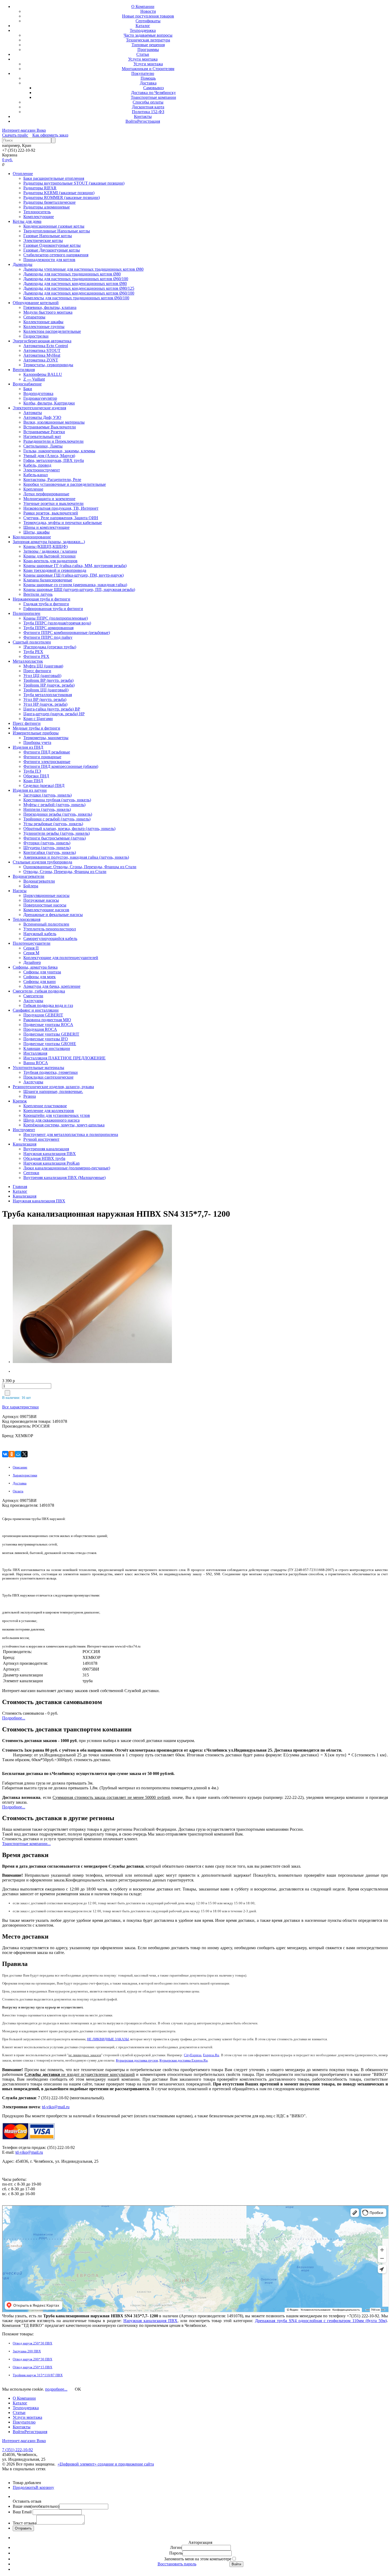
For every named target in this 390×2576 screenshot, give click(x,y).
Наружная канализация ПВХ (50, 1154)
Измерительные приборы (36, 733)
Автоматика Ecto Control (46, 346)
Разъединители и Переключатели (53, 441)
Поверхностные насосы (45, 905)
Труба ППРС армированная (48, 628)
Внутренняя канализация (46, 1149)
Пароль (176, 2553)
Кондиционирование (32, 537)
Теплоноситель (37, 212)
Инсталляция (35, 1053)
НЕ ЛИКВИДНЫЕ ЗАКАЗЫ (108, 2039)
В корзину (45, 2487)
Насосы (20, 891)
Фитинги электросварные (47, 762)
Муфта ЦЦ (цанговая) (43, 666)
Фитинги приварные (42, 757)
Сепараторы (34, 317)
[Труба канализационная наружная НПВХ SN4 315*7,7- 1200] (46, 1295)
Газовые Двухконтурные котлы (52, 250)
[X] (24, 1454)
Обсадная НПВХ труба (44, 1158)
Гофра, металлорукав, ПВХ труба (54, 460)
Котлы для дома (27, 221)
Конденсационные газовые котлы (54, 226)
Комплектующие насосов (46, 910)
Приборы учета (37, 742)
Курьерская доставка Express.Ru (184, 2060)
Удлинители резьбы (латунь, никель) (57, 833)
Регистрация (149, 121)
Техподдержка (143, 30)
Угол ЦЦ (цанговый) (42, 676)
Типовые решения (148, 45)
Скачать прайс (15, 135)
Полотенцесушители (32, 943)
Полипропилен (27, 613)
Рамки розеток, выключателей (51, 513)
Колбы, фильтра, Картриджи (49, 403)
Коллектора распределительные (52, 331)
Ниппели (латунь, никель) (47, 809)
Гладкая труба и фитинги (46, 604)
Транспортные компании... (26, 1844)
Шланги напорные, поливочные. (53, 1091)
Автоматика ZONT (41, 360)
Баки (28, 389)
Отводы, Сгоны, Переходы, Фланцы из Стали (65, 872)
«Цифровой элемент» (78, 2464)
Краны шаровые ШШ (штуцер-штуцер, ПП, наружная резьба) (79, 589)
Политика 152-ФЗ (148, 112)
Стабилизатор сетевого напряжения (56, 255)
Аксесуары (33, 1001)
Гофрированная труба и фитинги (53, 609)
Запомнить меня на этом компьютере (198, 2559)
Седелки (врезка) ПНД (44, 785)
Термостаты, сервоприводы (48, 365)
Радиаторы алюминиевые (47, 207)
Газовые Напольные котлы (48, 236)
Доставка (148, 83)
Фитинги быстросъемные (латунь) (55, 838)
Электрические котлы (43, 240)
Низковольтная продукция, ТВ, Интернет (61, 508)
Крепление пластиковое (45, 1106)
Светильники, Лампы (43, 446)
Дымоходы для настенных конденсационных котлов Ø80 (75, 284)
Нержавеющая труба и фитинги (42, 599)
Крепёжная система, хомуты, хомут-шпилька (64, 1125)
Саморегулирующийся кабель (50, 938)
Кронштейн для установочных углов (57, 1115)
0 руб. (7, 160)
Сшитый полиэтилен (32, 642)
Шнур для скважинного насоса (51, 1120)
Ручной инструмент (41, 1139)
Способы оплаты (148, 102)
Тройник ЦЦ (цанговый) (46, 690)
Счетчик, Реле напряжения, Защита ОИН (61, 518)
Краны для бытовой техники (49, 556)
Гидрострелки (36, 336)
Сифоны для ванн (40, 982)
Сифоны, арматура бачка (35, 967)
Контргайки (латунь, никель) (50, 852)
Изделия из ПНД (28, 747)
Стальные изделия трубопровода (42, 862)
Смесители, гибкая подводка (39, 991)
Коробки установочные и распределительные (65, 484)
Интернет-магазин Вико (24, 130)
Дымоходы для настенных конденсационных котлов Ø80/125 (79, 288)
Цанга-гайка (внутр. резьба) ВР (52, 709)
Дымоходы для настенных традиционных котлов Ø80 (72, 274)
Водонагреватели (29, 876)
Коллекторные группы (44, 327)
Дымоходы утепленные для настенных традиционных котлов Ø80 (83, 269)
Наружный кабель (40, 934)
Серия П (31, 948)
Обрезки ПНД (36, 776)
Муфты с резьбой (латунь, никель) (54, 805)
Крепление (33, 489)
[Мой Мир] (18, 1454)
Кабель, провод (37, 465)
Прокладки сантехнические (48, 1077)
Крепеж (20, 1101)
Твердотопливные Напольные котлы (57, 231)
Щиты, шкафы (36, 532)
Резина (30, 1096)
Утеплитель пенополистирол (50, 929)
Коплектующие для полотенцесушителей (61, 958)
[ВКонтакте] (5, 1454)
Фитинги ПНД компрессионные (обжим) (61, 766)
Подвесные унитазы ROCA (48, 1025)
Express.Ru (211, 2055)
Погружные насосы (41, 900)
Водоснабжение (27, 384)
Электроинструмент (42, 470)
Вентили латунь (38, 594)
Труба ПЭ (32, 771)
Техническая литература (148, 40)
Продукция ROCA (40, 1029)
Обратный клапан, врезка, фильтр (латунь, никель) (69, 829)
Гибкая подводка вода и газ (48, 1005)
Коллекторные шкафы (43, 322)
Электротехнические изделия (39, 408)
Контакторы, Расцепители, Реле (52, 480)
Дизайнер (32, 962)
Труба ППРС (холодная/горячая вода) (57, 623)
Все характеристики (20, 1407)
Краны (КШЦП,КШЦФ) (45, 546)
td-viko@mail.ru (56, 2107)
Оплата (18, 1491)
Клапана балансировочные (48, 580)
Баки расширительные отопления (54, 178)
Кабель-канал (36, 475)
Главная (20, 1187)
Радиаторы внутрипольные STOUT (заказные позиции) (74, 183)
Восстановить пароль (177, 2564)
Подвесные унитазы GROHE (50, 1044)
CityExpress (193, 2055)
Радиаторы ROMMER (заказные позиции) (62, 197)
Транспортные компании (153, 97)
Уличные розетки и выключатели (53, 503)
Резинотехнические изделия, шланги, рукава (53, 1087)
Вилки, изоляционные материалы (54, 422)
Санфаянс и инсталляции (36, 1010)
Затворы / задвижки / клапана (50, 551)
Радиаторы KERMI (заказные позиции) (59, 193)
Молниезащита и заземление (49, 499)
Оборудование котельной (36, 303)
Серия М (31, 953)
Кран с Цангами (38, 719)
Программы (148, 50)
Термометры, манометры (46, 738)
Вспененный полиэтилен (46, 924)
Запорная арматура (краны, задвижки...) (49, 542)
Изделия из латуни (30, 790)
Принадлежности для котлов (49, 260)
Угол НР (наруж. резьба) (45, 704)
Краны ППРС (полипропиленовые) (56, 618)
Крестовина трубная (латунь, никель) (57, 800)
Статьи (143, 54)
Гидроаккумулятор (40, 398)
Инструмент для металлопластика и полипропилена (71, 1134)
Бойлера (31, 886)
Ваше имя (36, 2506)
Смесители (33, 996)
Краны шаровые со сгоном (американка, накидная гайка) (75, 585)
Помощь (148, 78)
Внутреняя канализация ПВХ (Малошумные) (64, 1178)
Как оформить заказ (50, 135)
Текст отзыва (25, 2523)
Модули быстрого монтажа (48, 312)
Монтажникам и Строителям (148, 69)
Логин (176, 2547)
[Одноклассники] (12, 1454)
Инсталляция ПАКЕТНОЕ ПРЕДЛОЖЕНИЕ (64, 1058)
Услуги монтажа (143, 59)
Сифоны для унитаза (42, 972)
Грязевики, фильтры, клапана (50, 307)
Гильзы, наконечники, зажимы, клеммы (59, 451)
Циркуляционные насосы (46, 895)
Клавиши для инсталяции (47, 1048)
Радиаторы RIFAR (40, 188)
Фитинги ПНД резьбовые (47, 752)
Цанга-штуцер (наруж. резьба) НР (54, 714)
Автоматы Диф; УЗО (42, 417)
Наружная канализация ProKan (51, 1163)
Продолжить (24, 2487)
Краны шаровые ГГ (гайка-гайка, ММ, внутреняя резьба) (75, 566)
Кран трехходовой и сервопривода (55, 570)
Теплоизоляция (27, 919)
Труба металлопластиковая (48, 695)
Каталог (143, 26)
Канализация (25, 1144)
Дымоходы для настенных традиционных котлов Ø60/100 (76, 279)
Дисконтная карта (148, 107)
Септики (31, 1173)
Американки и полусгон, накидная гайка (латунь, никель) (76, 857)
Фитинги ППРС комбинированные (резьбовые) (67, 633)
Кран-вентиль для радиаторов (50, 561)
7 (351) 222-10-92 (18, 2450)
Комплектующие (39, 217)
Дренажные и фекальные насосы (53, 915)
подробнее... (56, 2389)
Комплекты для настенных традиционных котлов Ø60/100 (76, 298)
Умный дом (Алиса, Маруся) (49, 456)
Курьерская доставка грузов (137, 2060)
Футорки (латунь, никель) (47, 843)
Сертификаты (148, 21)
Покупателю (143, 73)
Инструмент (24, 1130)
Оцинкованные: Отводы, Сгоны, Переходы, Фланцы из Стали (80, 867)
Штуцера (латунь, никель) (47, 848)
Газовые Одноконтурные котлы (52, 245)
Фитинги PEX (36, 656)
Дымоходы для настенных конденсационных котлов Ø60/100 (79, 293)
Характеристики (25, 1475)
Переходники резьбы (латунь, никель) (58, 814)
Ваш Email (23, 2512)
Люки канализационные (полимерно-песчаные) (67, 1168)
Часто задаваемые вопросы (148, 35)
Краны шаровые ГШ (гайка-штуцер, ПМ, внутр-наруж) (73, 575)
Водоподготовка (38, 393)
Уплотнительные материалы (38, 1068)
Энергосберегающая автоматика (42, 341)
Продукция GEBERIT (43, 1015)
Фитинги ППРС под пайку (48, 637)
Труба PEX (33, 652)
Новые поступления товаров (148, 16)
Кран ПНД (33, 781)
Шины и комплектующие (46, 527)
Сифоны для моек (40, 977)
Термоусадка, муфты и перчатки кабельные (63, 523)
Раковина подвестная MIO (47, 1020)
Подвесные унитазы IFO (46, 1039)
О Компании (143, 7)
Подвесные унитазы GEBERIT (51, 1034)
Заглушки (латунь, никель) (47, 795)
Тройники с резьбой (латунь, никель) (57, 819)
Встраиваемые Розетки (44, 432)
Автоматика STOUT (42, 350)
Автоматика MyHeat (42, 355)
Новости (148, 11)
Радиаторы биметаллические (49, 202)
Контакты (143, 116)
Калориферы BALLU (43, 374)
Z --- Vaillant (34, 379)
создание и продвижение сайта (126, 2464)
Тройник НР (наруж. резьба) (49, 685)
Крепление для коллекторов (49, 1111)
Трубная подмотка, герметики (51, 1072)
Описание (20, 1467)
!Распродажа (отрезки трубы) (50, 647)
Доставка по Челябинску (153, 93)
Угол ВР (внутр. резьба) (45, 699)
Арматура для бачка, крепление (52, 986)
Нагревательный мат (42, 437)
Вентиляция (24, 370)
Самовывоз (153, 88)
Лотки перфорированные (46, 494)
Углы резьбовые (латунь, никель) (53, 824)
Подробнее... (14, 1718)
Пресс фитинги (37, 671)
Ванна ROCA (36, 1063)
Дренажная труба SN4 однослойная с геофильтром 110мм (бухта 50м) (321, 2321)
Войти (131, 121)
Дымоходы (23, 264)
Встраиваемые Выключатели (50, 427)
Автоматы (33, 413)
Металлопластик (28, 661)
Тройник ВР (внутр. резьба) (48, 680)
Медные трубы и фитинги (36, 728)
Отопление (23, 174)
